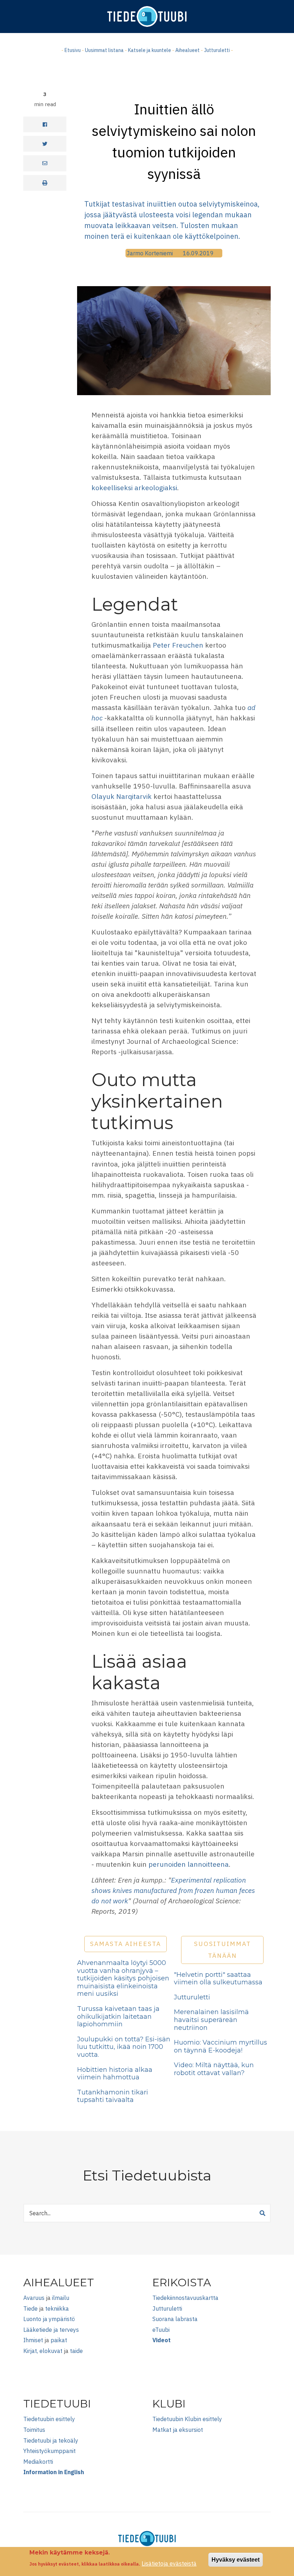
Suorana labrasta (175, 2319)
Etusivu (73, 50)
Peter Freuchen (178, 645)
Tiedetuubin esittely (49, 2419)
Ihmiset (33, 2340)
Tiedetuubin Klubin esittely (187, 2419)
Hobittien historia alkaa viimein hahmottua (115, 2074)
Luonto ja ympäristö (49, 2319)
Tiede (30, 2309)
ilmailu (61, 2298)
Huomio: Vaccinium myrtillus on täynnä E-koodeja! (220, 2046)
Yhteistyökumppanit (49, 2451)
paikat (59, 2340)
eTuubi (161, 2330)
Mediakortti (38, 2462)
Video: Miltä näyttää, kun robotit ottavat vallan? (214, 2069)
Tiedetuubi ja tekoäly (51, 2440)
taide (76, 2351)
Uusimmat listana (104, 50)
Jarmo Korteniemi (150, 253)
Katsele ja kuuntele (150, 50)
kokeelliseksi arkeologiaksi (134, 487)
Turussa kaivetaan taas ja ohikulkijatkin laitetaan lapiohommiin (118, 2016)
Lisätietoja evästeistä (169, 2563)
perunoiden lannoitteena (189, 1864)
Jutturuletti (217, 50)
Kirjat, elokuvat (43, 2351)
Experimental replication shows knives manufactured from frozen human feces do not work (173, 1890)
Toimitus (34, 2430)
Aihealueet (188, 50)
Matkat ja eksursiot (178, 2430)
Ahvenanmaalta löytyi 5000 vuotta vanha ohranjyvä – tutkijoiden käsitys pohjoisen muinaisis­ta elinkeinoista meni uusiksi (123, 1978)
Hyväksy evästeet (236, 2560)
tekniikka (57, 2309)
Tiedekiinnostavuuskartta (185, 2298)
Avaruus (34, 2298)
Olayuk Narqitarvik (122, 796)
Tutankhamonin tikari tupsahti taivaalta (113, 2096)
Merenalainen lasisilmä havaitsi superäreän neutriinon (211, 2020)
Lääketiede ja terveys (51, 2330)
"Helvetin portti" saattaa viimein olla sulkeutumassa (218, 1979)
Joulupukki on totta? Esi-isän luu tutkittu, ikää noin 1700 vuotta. (124, 2047)
